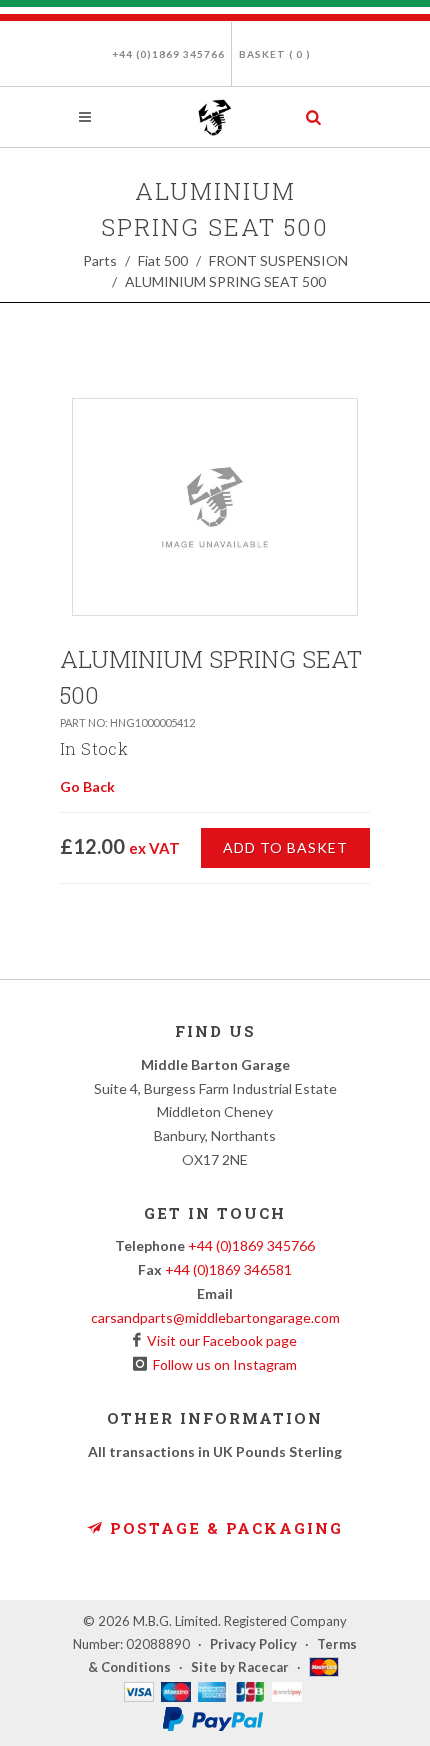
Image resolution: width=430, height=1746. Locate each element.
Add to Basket (285, 847)
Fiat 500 (163, 260)
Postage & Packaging (223, 1528)
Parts (100, 260)
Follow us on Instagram (222, 1364)
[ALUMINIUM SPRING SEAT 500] (215, 507)
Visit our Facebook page (219, 1340)
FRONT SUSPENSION (278, 260)
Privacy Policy (253, 1644)
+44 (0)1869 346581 (228, 1269)
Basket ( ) (275, 54)
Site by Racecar (240, 1667)
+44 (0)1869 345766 (168, 54)
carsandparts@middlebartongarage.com (215, 1317)
